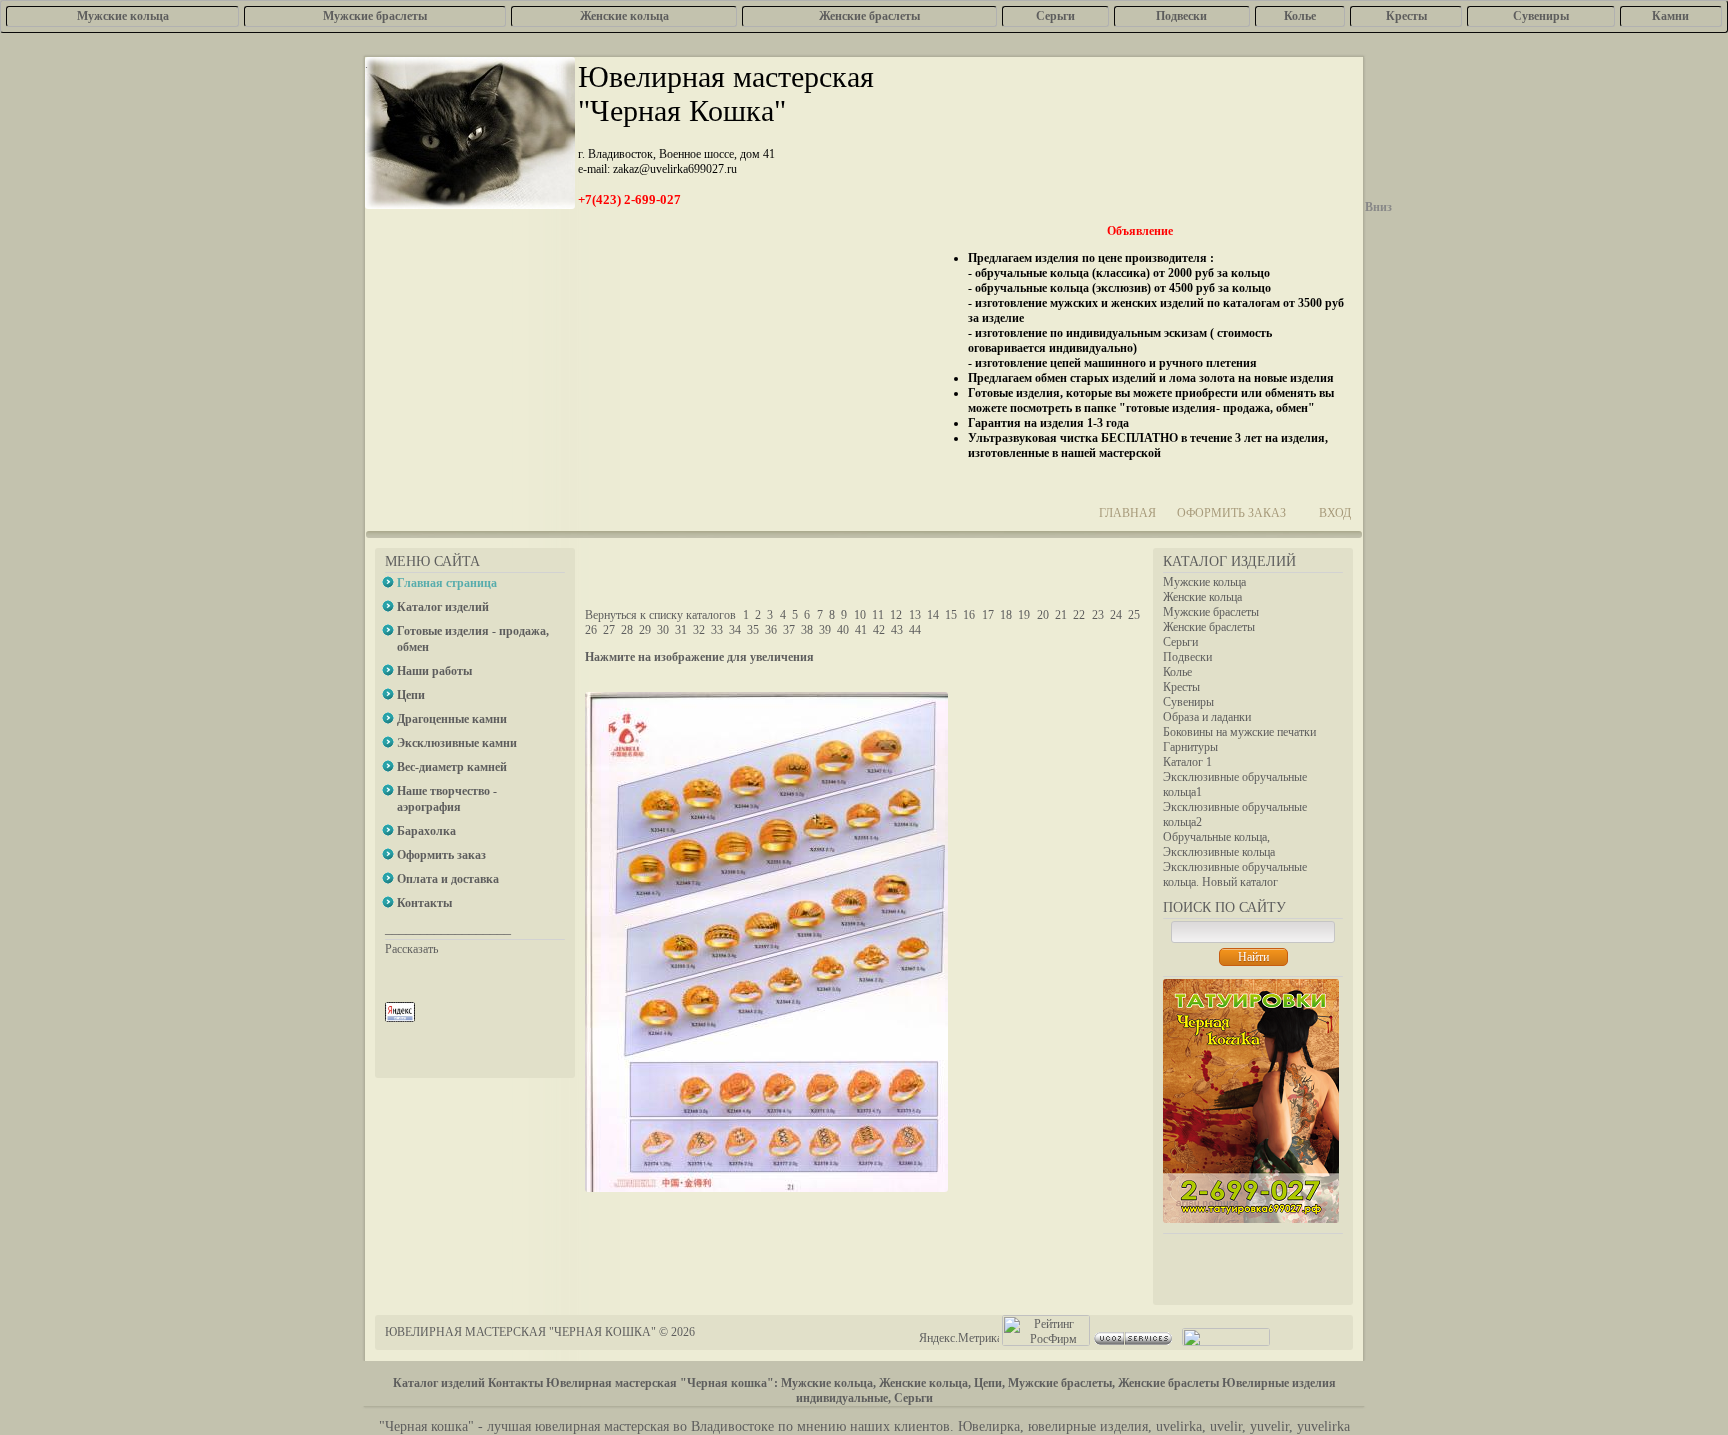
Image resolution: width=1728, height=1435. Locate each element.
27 (609, 630)
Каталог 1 (1187, 762)
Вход (1335, 513)
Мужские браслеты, (1061, 1383)
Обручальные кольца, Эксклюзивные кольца (1219, 844)
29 (645, 630)
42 (879, 630)
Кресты (1181, 687)
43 (897, 630)
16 (969, 615)
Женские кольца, (925, 1383)
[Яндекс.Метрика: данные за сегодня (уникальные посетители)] (959, 1338)
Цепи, (989, 1383)
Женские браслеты (1209, 627)
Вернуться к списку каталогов (660, 615)
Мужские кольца (1204, 582)
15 (951, 615)
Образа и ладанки (1207, 717)
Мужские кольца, (828, 1383)
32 (699, 630)
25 (1134, 615)
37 (789, 630)
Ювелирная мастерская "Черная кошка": (662, 1383)
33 (717, 630)
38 (807, 630)
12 (896, 615)
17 (988, 615)
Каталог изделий (439, 1383)
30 (663, 630)
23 (1098, 615)
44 (915, 630)
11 (878, 615)
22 (1079, 615)
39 (825, 630)
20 (1043, 615)
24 (1116, 615)
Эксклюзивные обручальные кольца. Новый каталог (1235, 874)
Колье (1177, 672)
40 (843, 630)
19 (1024, 615)
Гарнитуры (1190, 747)
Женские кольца (1202, 597)
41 (861, 630)
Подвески (1187, 657)
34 (735, 630)
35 (753, 630)
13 (915, 615)
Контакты (515, 1383)
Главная (1127, 513)
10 (860, 615)
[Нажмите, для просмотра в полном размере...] (766, 1188)
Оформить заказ (1231, 513)
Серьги (1180, 642)
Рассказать (411, 949)
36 (771, 630)
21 (1061, 615)
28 (627, 630)
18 (1006, 615)
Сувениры (1188, 702)
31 (681, 630)
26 (591, 630)
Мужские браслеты (1211, 612)
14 (933, 615)
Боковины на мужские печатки (1239, 732)
